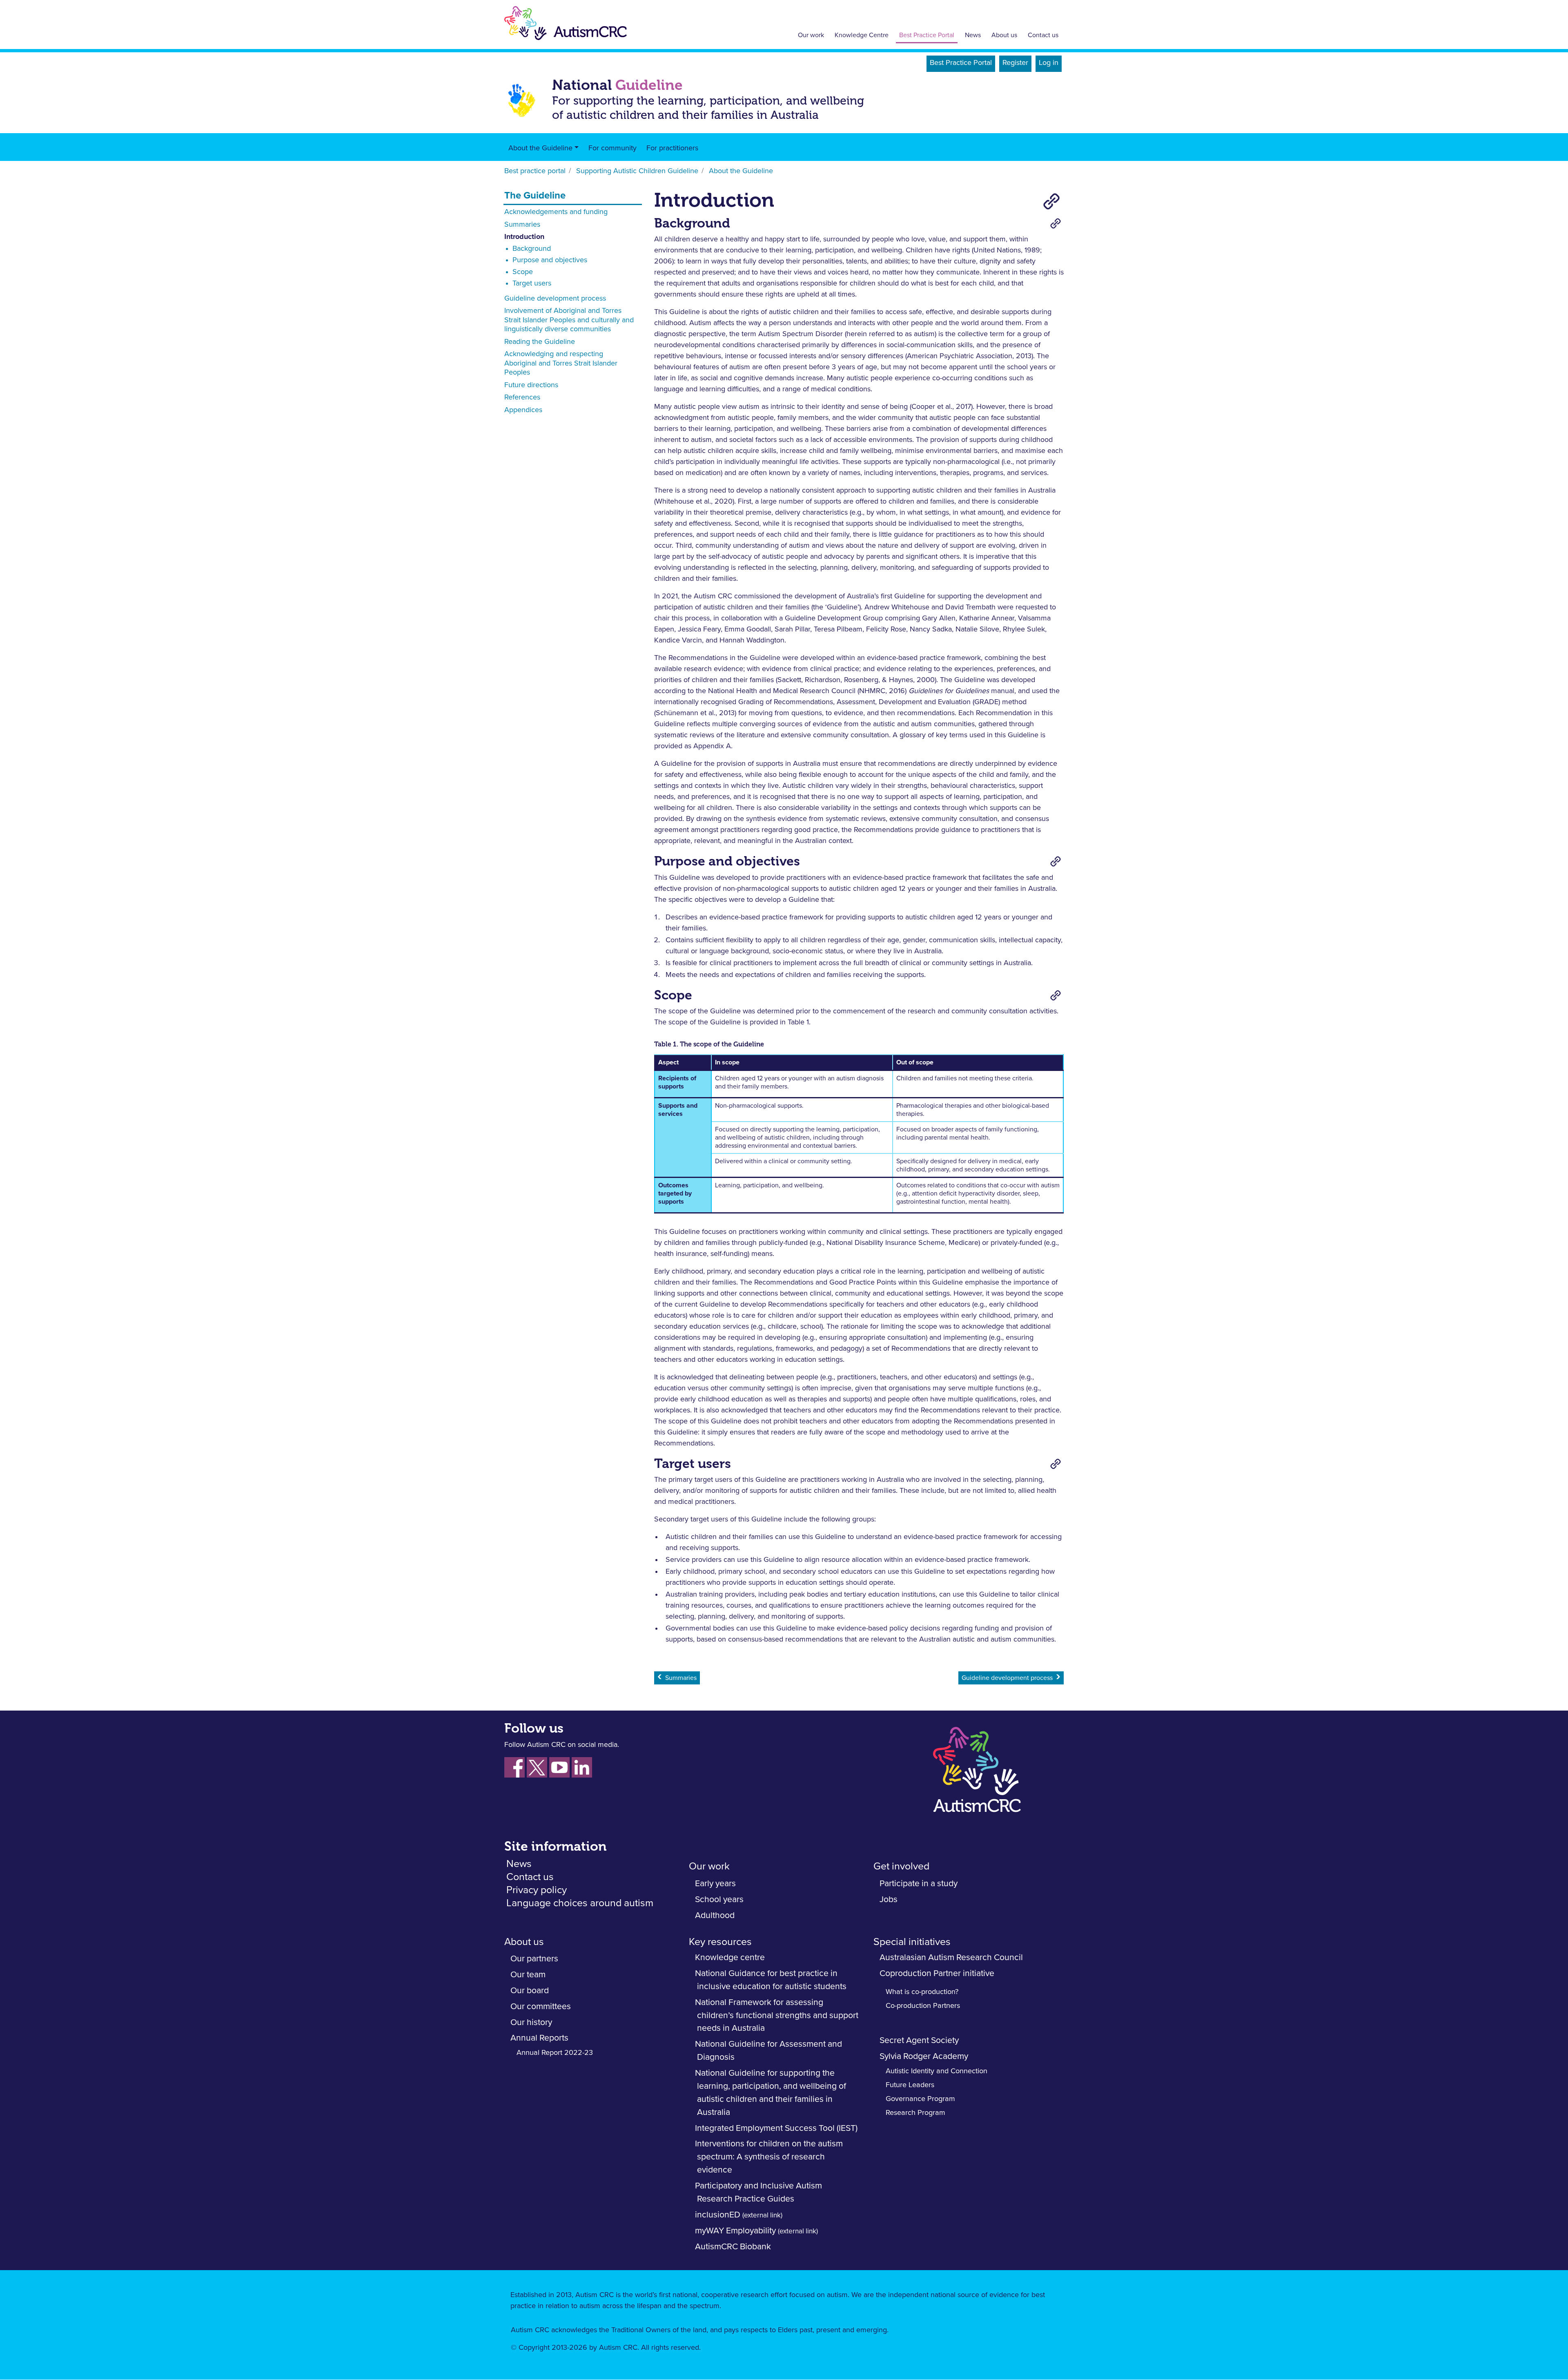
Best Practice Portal (927, 35)
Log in (1049, 63)
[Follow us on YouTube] (559, 1767)
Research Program (915, 2113)
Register (1015, 63)
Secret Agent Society (919, 2040)
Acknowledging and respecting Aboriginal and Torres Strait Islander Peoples (561, 363)
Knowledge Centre (862, 35)
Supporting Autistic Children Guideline (637, 171)
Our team (528, 1975)
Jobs (889, 1899)
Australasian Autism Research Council (951, 1957)
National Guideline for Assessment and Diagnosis (768, 2051)
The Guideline (535, 196)
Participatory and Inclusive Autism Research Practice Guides (758, 2192)
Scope (523, 272)
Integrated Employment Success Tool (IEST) (776, 2128)
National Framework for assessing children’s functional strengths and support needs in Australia (777, 2015)
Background (532, 249)
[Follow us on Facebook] (514, 1767)
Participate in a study (919, 1884)
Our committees (541, 2006)
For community (612, 148)
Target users (532, 283)
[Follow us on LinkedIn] (582, 1767)
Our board (530, 1991)
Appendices (523, 410)
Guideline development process (555, 299)
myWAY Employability (735, 2231)
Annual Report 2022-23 (555, 2053)
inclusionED (718, 2215)
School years (719, 1899)
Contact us (1043, 35)
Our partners (534, 1959)
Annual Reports (539, 2038)
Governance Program (920, 2099)
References (522, 397)
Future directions (531, 385)
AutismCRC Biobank (733, 2247)
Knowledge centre (730, 1957)
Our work (811, 35)
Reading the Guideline (540, 342)
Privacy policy (537, 1890)
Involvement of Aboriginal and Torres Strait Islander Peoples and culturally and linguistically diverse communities (569, 320)
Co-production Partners (923, 2006)
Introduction (524, 237)
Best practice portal (535, 171)
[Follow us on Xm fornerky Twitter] (537, 1767)
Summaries (522, 225)
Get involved (901, 1866)
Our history (531, 2022)
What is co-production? (922, 1992)
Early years (715, 1884)
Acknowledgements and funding (556, 212)
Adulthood (715, 1915)
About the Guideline (540, 148)
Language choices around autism (580, 1903)
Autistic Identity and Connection (937, 2071)
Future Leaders (910, 2085)
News (973, 35)
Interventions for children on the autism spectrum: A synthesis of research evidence (769, 2157)
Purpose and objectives (550, 260)
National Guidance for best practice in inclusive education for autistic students (771, 1980)
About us (1004, 35)
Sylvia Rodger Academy (924, 2056)
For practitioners (672, 148)
